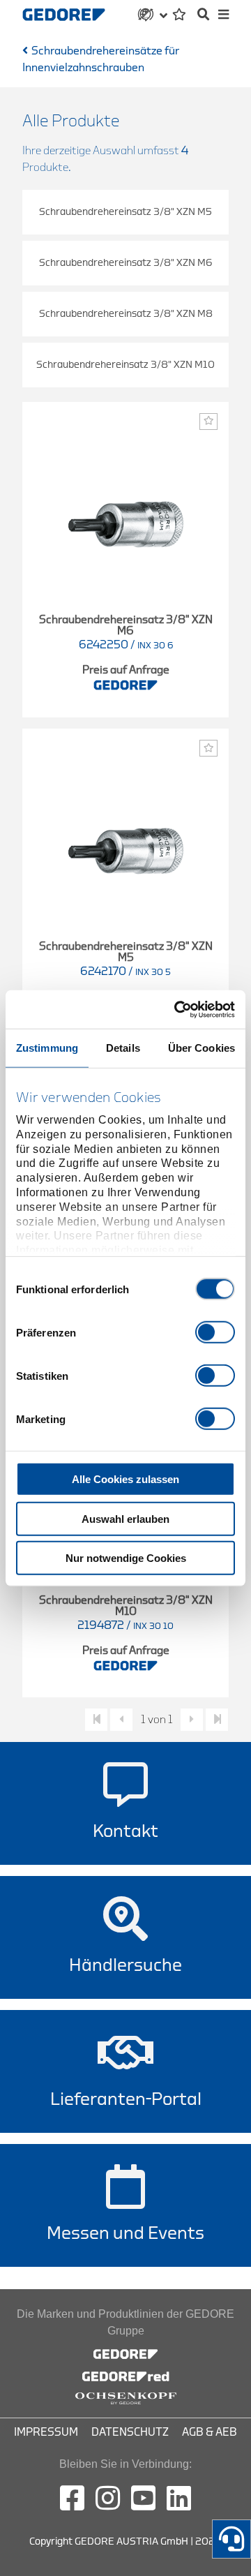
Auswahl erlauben (125, 1518)
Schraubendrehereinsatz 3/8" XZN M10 (125, 365)
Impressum (46, 2432)
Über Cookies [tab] (201, 1048)
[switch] (215, 1332)
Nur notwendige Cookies (126, 1558)
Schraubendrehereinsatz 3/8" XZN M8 (126, 314)
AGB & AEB (210, 2432)
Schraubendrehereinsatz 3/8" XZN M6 (126, 263)
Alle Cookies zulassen (125, 1479)
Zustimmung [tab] (47, 1048)
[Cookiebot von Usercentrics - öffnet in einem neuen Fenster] (177, 1009)
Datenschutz (130, 2432)
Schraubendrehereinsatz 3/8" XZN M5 (125, 212)
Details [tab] (123, 1048)
